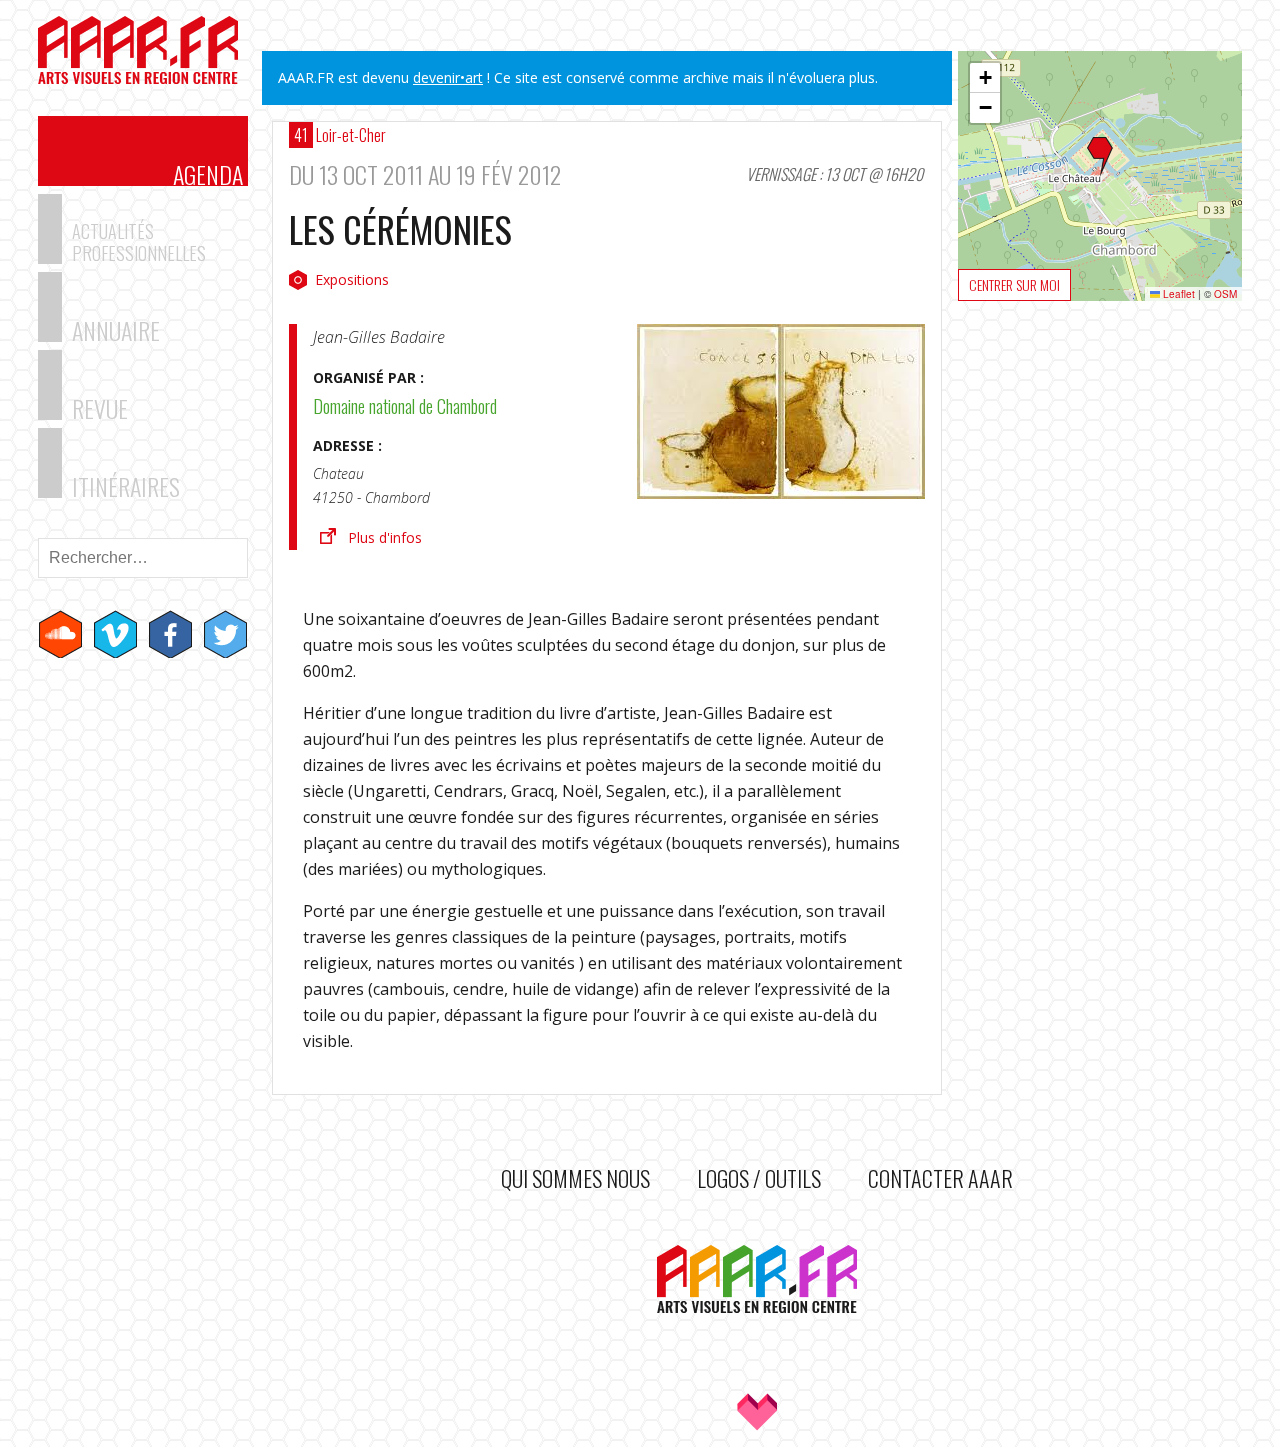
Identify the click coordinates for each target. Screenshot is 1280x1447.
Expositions (352, 279)
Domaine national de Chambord (405, 406)
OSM (1225, 294)
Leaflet (1177, 294)
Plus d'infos (385, 537)
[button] (1100, 157)
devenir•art (448, 77)
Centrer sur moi (1014, 284)
